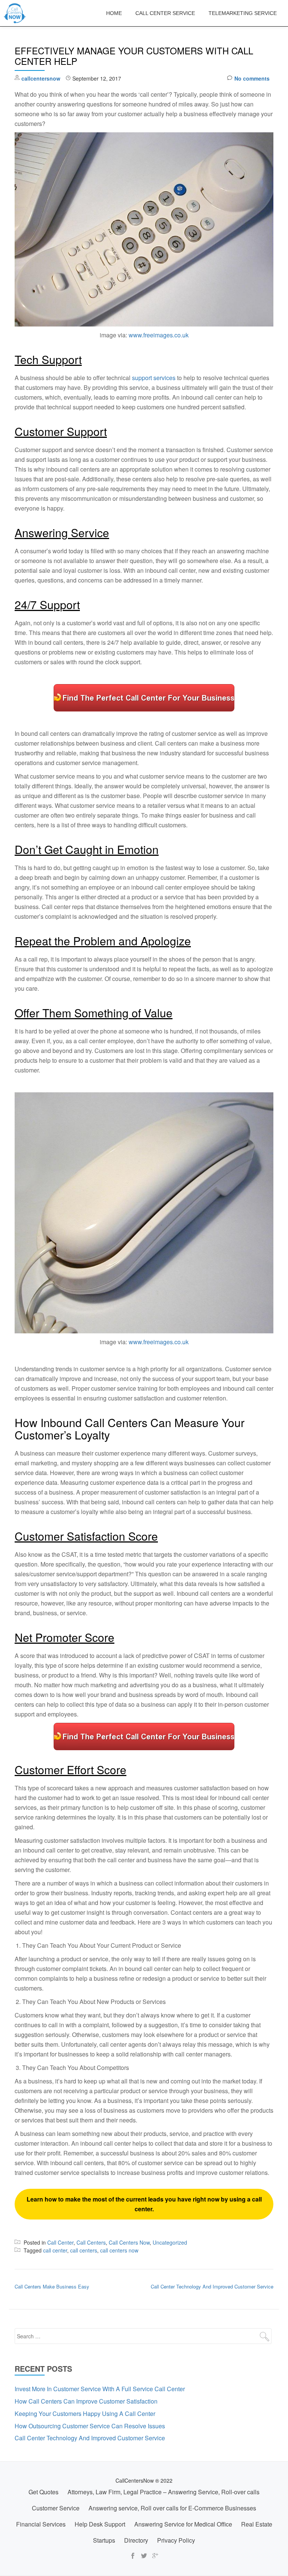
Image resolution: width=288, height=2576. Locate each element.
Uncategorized (170, 2242)
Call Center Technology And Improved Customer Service (212, 2286)
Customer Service (56, 2508)
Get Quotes (43, 2492)
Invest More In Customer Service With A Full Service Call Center (100, 2389)
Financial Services (41, 2524)
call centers (84, 2250)
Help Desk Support (100, 2524)
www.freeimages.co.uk (159, 335)
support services (154, 378)
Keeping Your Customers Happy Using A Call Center (85, 2414)
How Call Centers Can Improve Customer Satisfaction (86, 2401)
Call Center (60, 2242)
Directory (136, 2540)
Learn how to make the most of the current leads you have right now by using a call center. (144, 2204)
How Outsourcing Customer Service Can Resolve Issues (90, 2426)
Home (114, 13)
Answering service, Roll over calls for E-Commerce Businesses (172, 2508)
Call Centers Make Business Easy (52, 2286)
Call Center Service (165, 13)
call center (55, 2250)
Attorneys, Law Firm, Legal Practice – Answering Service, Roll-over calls (163, 2492)
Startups (104, 2540)
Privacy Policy (176, 2540)
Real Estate (257, 2524)
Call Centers (91, 2242)
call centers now (119, 2250)
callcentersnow (41, 78)
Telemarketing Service (243, 13)
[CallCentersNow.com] (16, 13)
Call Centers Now (129, 2242)
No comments (252, 78)
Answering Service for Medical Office (183, 2524)
